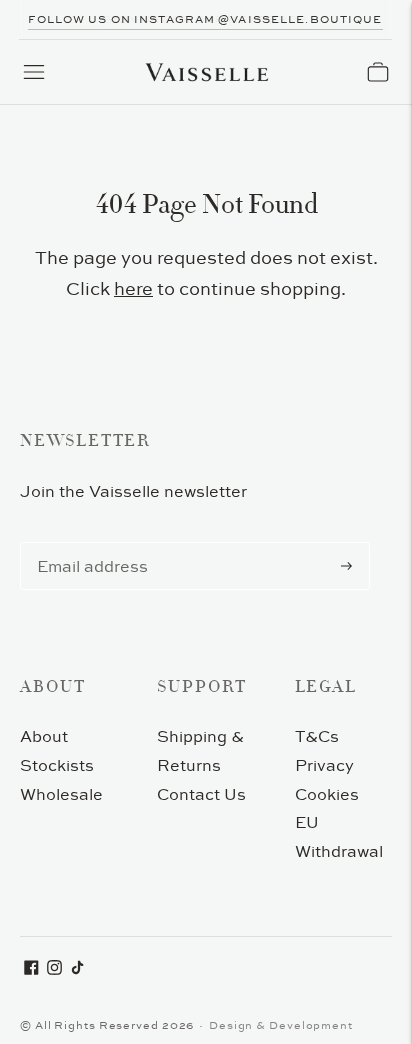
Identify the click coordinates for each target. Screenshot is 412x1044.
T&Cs (317, 736)
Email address (89, 543)
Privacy (324, 765)
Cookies (327, 794)
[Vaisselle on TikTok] (77, 969)
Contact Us (201, 794)
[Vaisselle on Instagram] (54, 969)
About (44, 736)
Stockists (57, 765)
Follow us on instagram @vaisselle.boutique (205, 19)
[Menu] (34, 72)
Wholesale (61, 794)
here (133, 288)
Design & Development (281, 1025)
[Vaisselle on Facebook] (31, 969)
